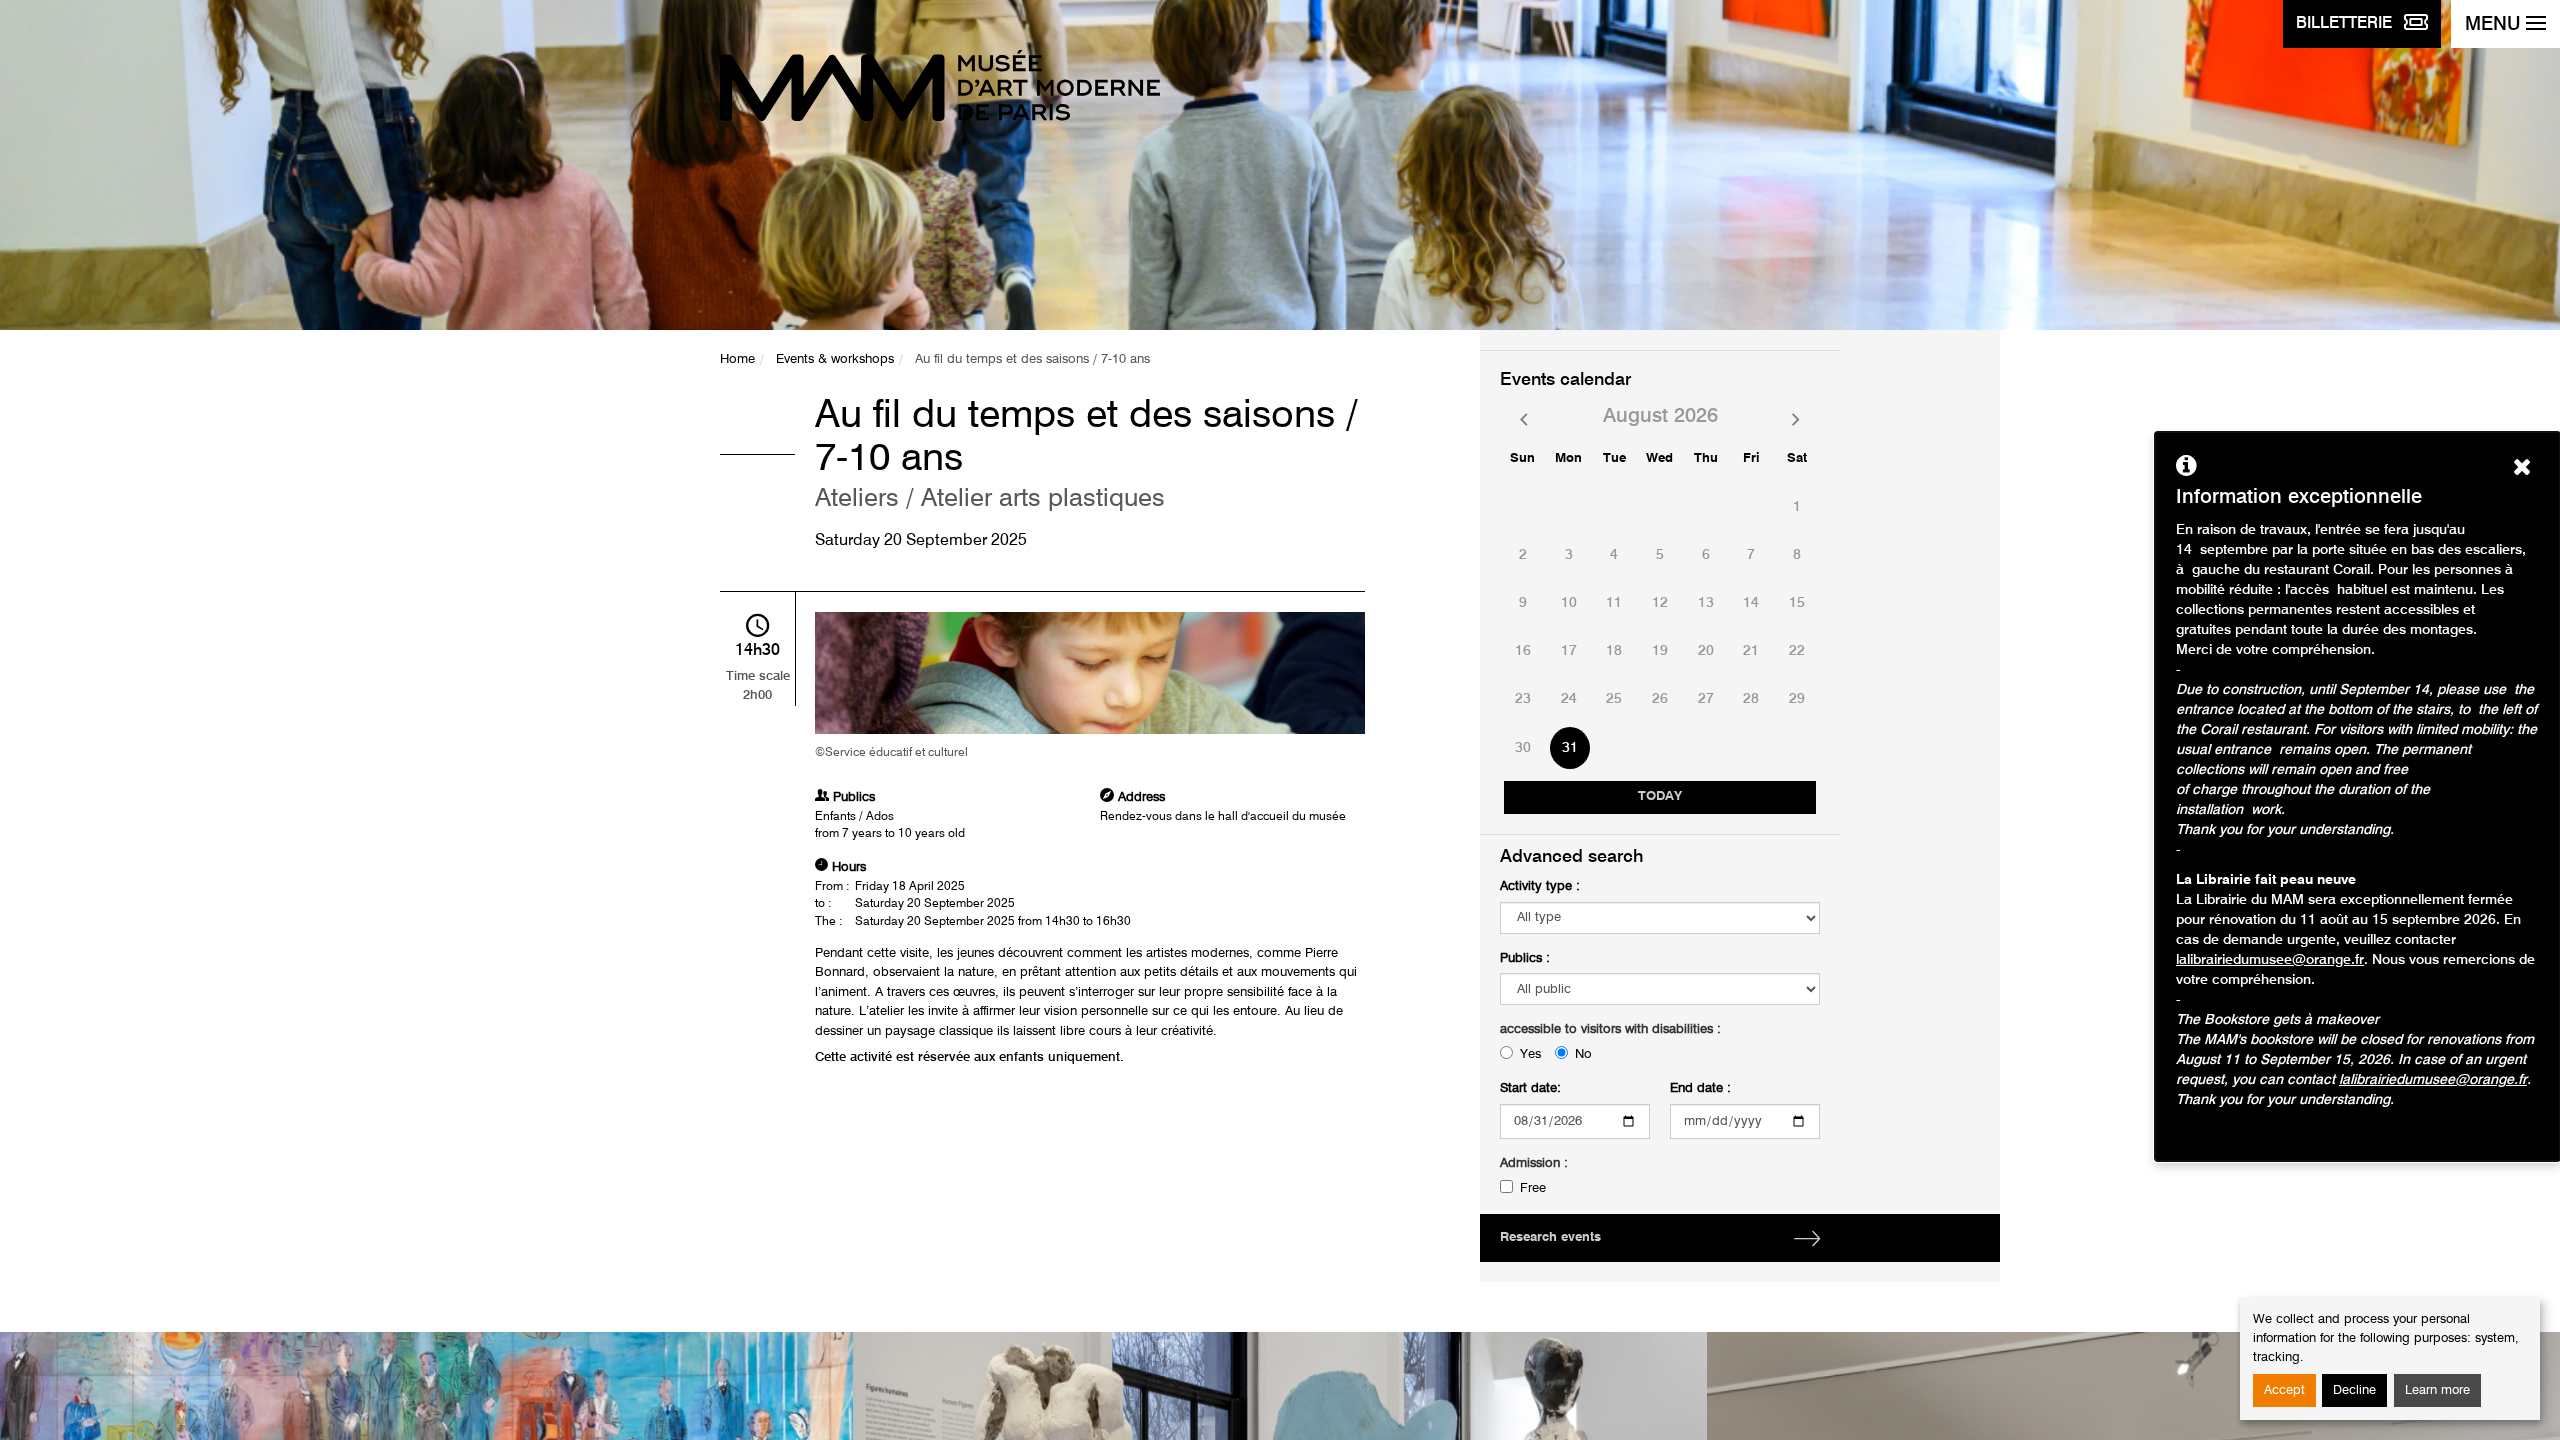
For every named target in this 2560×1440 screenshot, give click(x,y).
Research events (1550, 1237)
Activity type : (1540, 886)
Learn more (2437, 1390)
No (1583, 1054)
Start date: (1530, 1088)
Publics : (1525, 958)
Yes (1530, 1054)
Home (737, 359)
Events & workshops (835, 359)
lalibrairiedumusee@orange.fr (2270, 960)
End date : (1700, 1088)
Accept (2284, 1390)
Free (1533, 1188)
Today (1660, 796)
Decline (2354, 1390)
